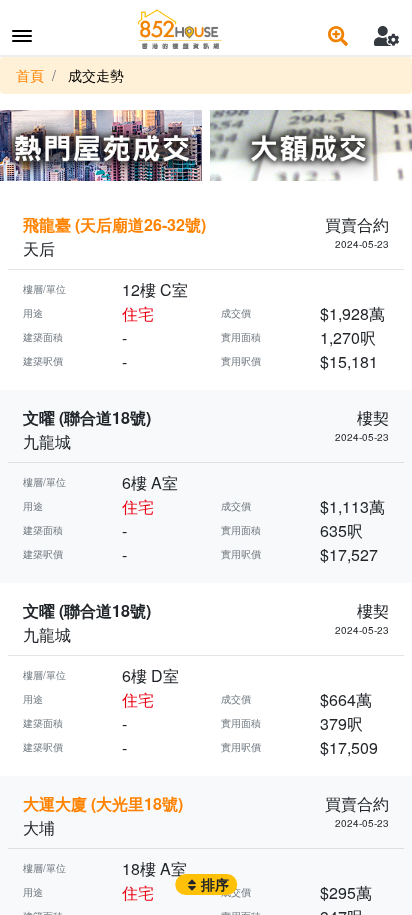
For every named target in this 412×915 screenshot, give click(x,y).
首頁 (30, 75)
